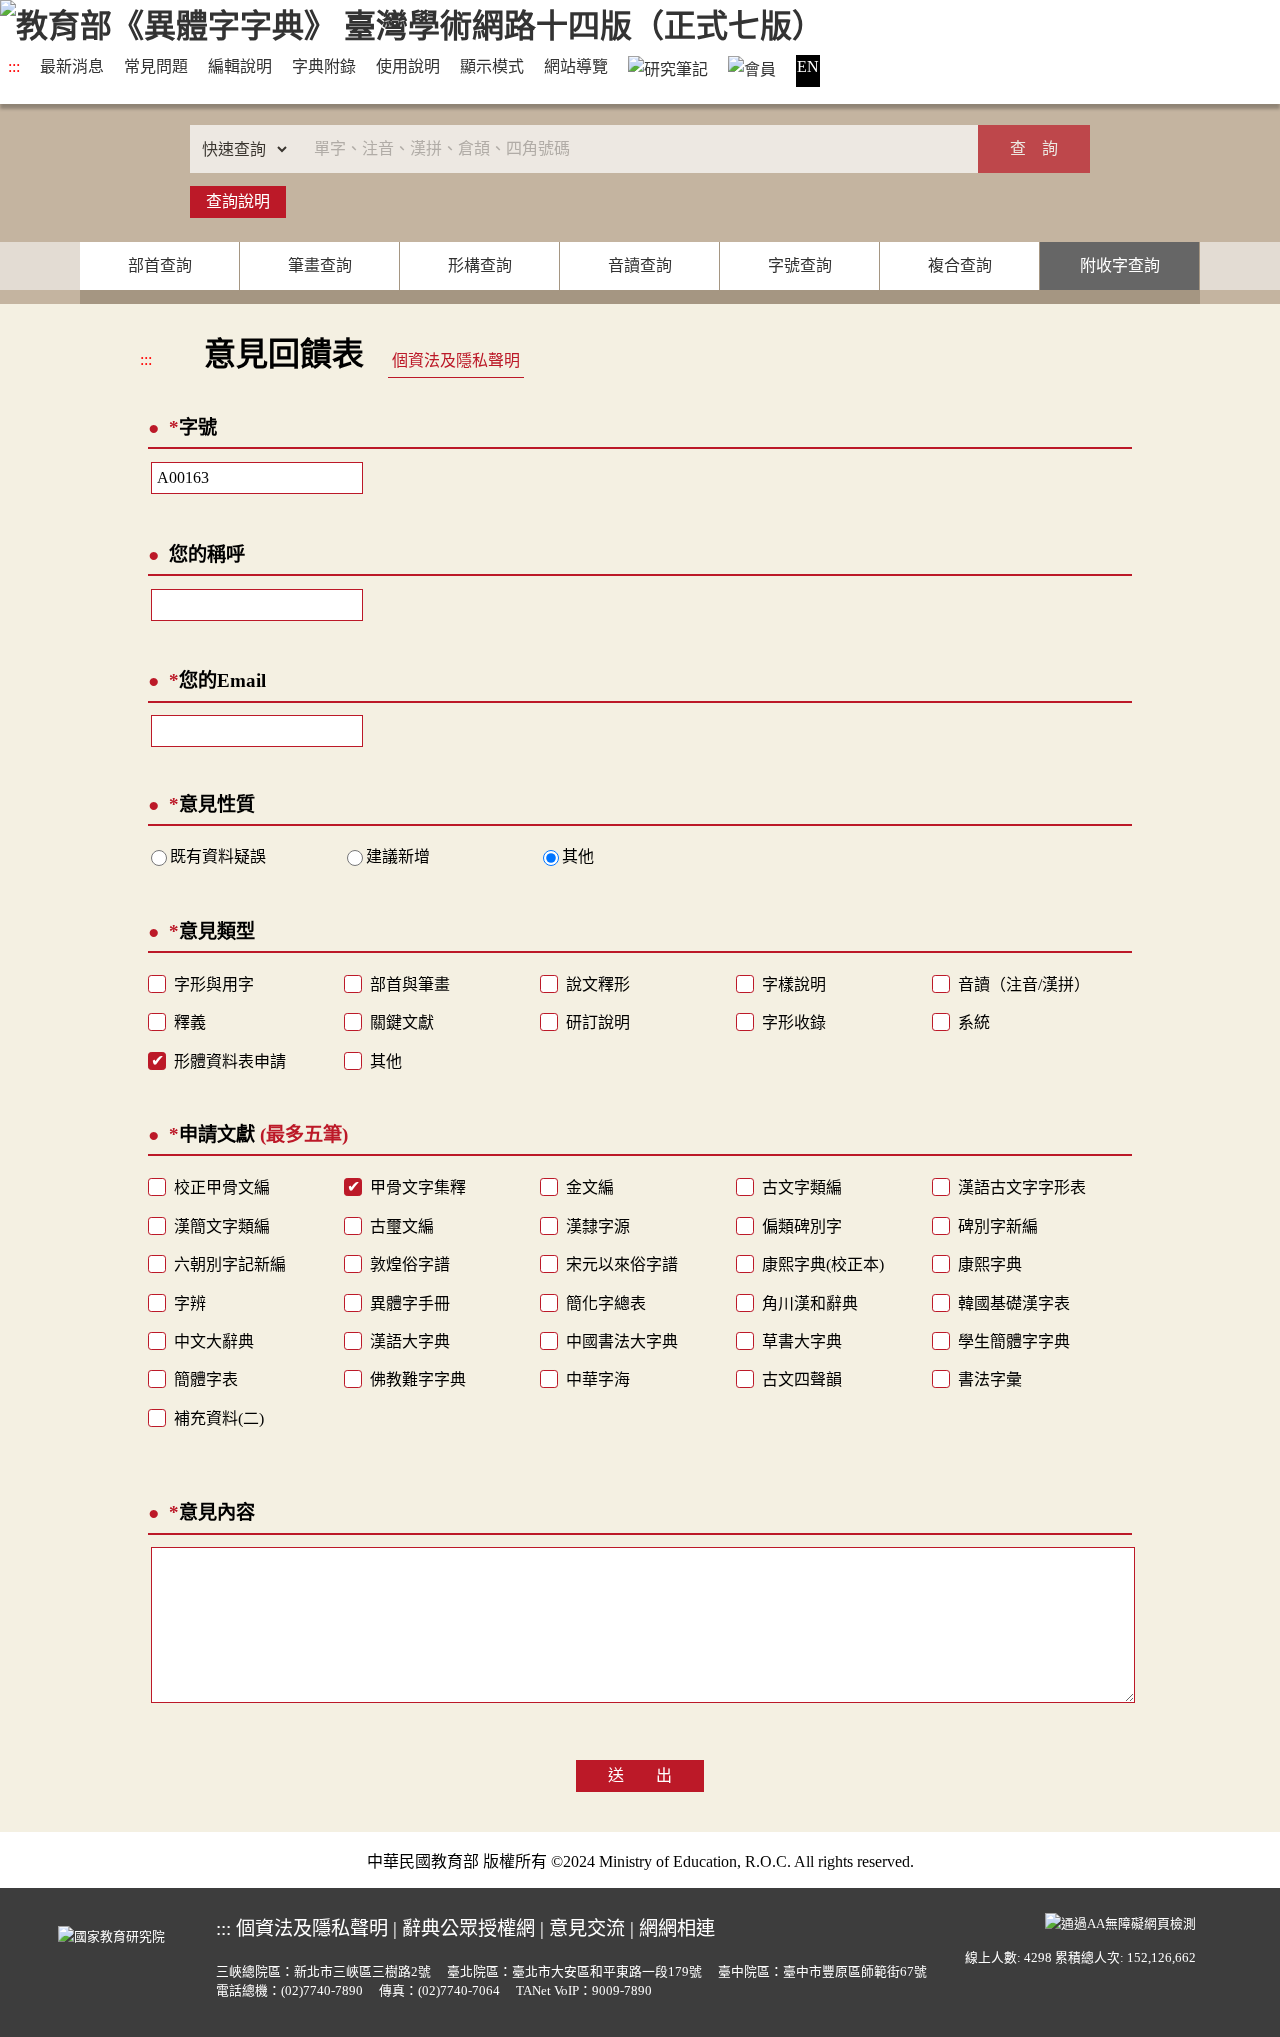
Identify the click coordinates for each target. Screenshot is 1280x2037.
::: (14, 66)
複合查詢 (960, 265)
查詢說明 (238, 201)
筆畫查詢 (320, 265)
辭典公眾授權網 (468, 1928)
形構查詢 (480, 265)
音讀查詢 (640, 265)
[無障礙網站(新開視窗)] (1120, 1922)
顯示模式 (492, 66)
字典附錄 (324, 66)
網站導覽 (576, 66)
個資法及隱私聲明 (456, 360)
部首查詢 (160, 265)
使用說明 (408, 66)
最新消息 (72, 66)
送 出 (640, 1775)
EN (808, 66)
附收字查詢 (1120, 265)
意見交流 (587, 1928)
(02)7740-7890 (322, 1991)
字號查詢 (800, 265)
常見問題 (156, 66)
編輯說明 (240, 66)
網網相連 (677, 1928)
